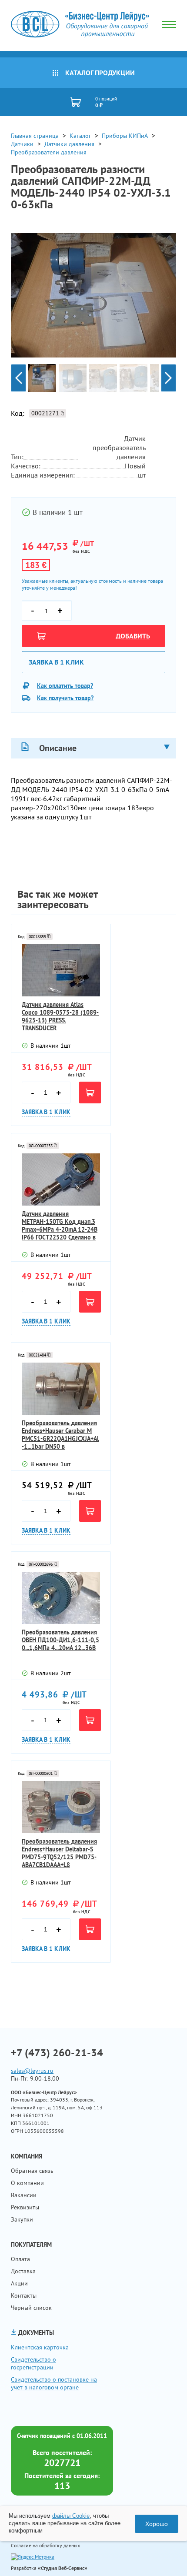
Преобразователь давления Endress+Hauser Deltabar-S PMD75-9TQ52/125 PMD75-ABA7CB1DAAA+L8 (59, 1853)
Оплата (20, 2259)
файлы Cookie (71, 2516)
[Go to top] (163, 2556)
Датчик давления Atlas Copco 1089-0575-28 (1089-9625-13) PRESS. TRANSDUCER (60, 1016)
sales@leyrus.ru (32, 2071)
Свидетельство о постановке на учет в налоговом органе (54, 2383)
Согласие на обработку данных (45, 2545)
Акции (19, 2283)
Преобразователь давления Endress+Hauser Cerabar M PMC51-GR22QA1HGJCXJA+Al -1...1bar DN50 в (60, 1435)
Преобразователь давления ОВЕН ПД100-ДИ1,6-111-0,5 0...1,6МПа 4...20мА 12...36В (60, 1640)
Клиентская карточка (40, 2347)
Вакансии (24, 2195)
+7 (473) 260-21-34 (57, 2053)
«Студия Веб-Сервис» (63, 2568)
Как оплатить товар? (65, 686)
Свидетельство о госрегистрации (33, 2363)
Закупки (22, 2219)
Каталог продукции (100, 73)
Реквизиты (25, 2207)
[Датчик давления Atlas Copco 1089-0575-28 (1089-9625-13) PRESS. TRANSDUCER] (61, 970)
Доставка (23, 2271)
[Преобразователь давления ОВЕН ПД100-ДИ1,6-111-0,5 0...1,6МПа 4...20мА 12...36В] (61, 1598)
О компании (27, 2183)
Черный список (31, 2308)
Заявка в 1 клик (56, 662)
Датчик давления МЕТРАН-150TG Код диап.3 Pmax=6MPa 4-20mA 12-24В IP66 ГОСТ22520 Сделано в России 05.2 (60, 1226)
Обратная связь (32, 2171)
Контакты (24, 2295)
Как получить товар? (65, 698)
